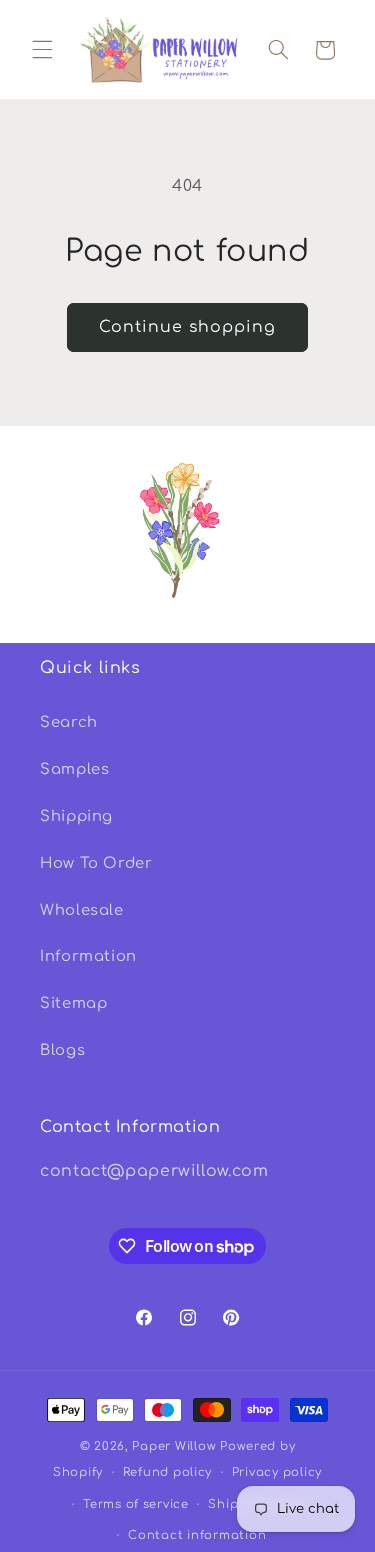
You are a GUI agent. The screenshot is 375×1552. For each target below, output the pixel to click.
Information (88, 956)
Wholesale (82, 910)
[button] (42, 50)
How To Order (96, 863)
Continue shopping (188, 327)
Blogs (62, 1050)
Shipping (76, 816)
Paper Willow (174, 1446)
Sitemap (73, 1003)
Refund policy (168, 1472)
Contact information (197, 1535)
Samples (74, 769)
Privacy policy (277, 1472)
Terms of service (136, 1504)
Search (69, 722)
